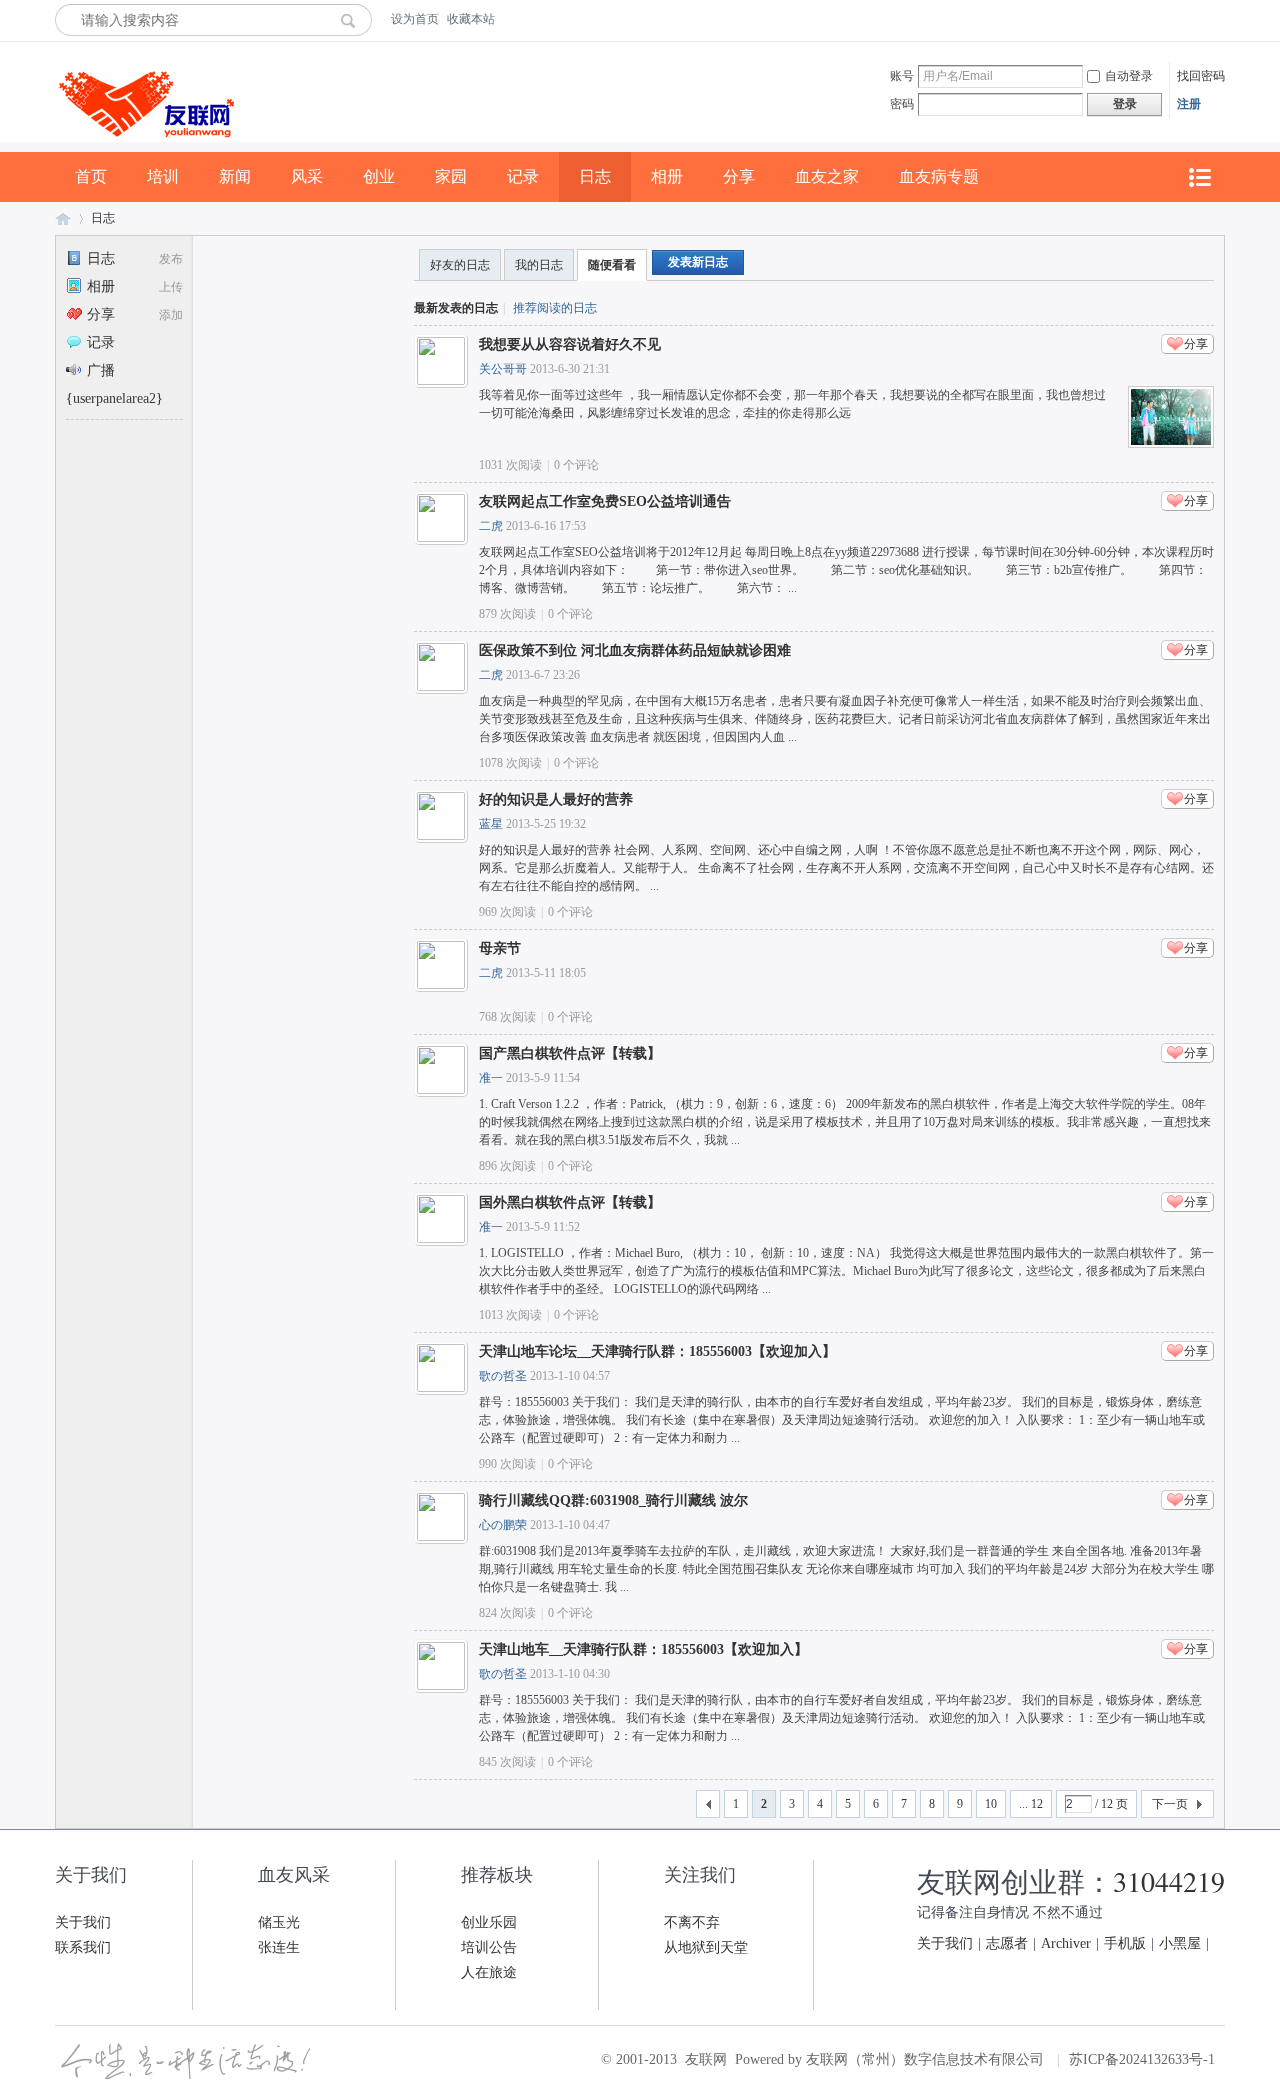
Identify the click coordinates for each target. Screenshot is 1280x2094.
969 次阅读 (507, 912)
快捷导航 (1199, 177)
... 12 (1031, 1804)
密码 (902, 104)
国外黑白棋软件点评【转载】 (570, 1202)
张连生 (279, 1947)
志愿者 (1007, 1943)
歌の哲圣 (503, 1376)
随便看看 (612, 265)
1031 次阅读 (510, 465)
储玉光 (279, 1922)
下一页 (1170, 1804)
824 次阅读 (507, 1613)
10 (991, 1804)
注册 (1189, 104)
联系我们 (83, 1947)
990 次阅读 (507, 1464)
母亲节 (500, 948)
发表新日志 (698, 262)
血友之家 (827, 176)
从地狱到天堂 (706, 1947)
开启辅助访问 (1220, 19)
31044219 (1169, 1881)
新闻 (235, 176)
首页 (91, 176)
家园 (451, 176)
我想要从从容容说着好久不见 (570, 344)
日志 (595, 176)
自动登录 (1129, 76)
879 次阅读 (507, 614)
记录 (523, 176)
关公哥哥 (503, 369)
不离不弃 (692, 1922)
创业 (379, 176)
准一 (491, 1078)
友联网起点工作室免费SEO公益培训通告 (605, 501)
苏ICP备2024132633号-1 (1142, 2059)
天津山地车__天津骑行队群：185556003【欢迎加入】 (643, 1649)
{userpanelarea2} (114, 398)
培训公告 (489, 1947)
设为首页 (415, 19)
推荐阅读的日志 (555, 308)
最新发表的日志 (456, 308)
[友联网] (144, 148)
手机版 (1125, 1943)
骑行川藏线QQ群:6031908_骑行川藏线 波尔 (613, 1500)
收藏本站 (471, 19)
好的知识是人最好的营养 (556, 799)
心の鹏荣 (503, 1525)
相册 (667, 176)
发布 (171, 259)
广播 (101, 370)
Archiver (1066, 1943)
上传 (171, 287)
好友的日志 (460, 265)
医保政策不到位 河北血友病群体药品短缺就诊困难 (635, 650)
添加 (171, 315)
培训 (163, 176)
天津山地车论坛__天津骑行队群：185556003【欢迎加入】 (657, 1351)
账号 (902, 76)
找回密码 (1201, 76)
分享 (739, 176)
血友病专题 (939, 176)
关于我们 (83, 1922)
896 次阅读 (507, 1166)
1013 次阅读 (510, 1315)
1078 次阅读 (510, 763)
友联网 (63, 218)
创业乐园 (489, 1922)
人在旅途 (489, 1972)
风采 (307, 176)
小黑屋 (1180, 1943)
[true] (353, 20)
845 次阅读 (507, 1762)
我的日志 (539, 265)
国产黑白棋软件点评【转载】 (570, 1053)
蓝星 (491, 824)
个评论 (576, 465)
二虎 (491, 526)
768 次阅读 (507, 1017)
